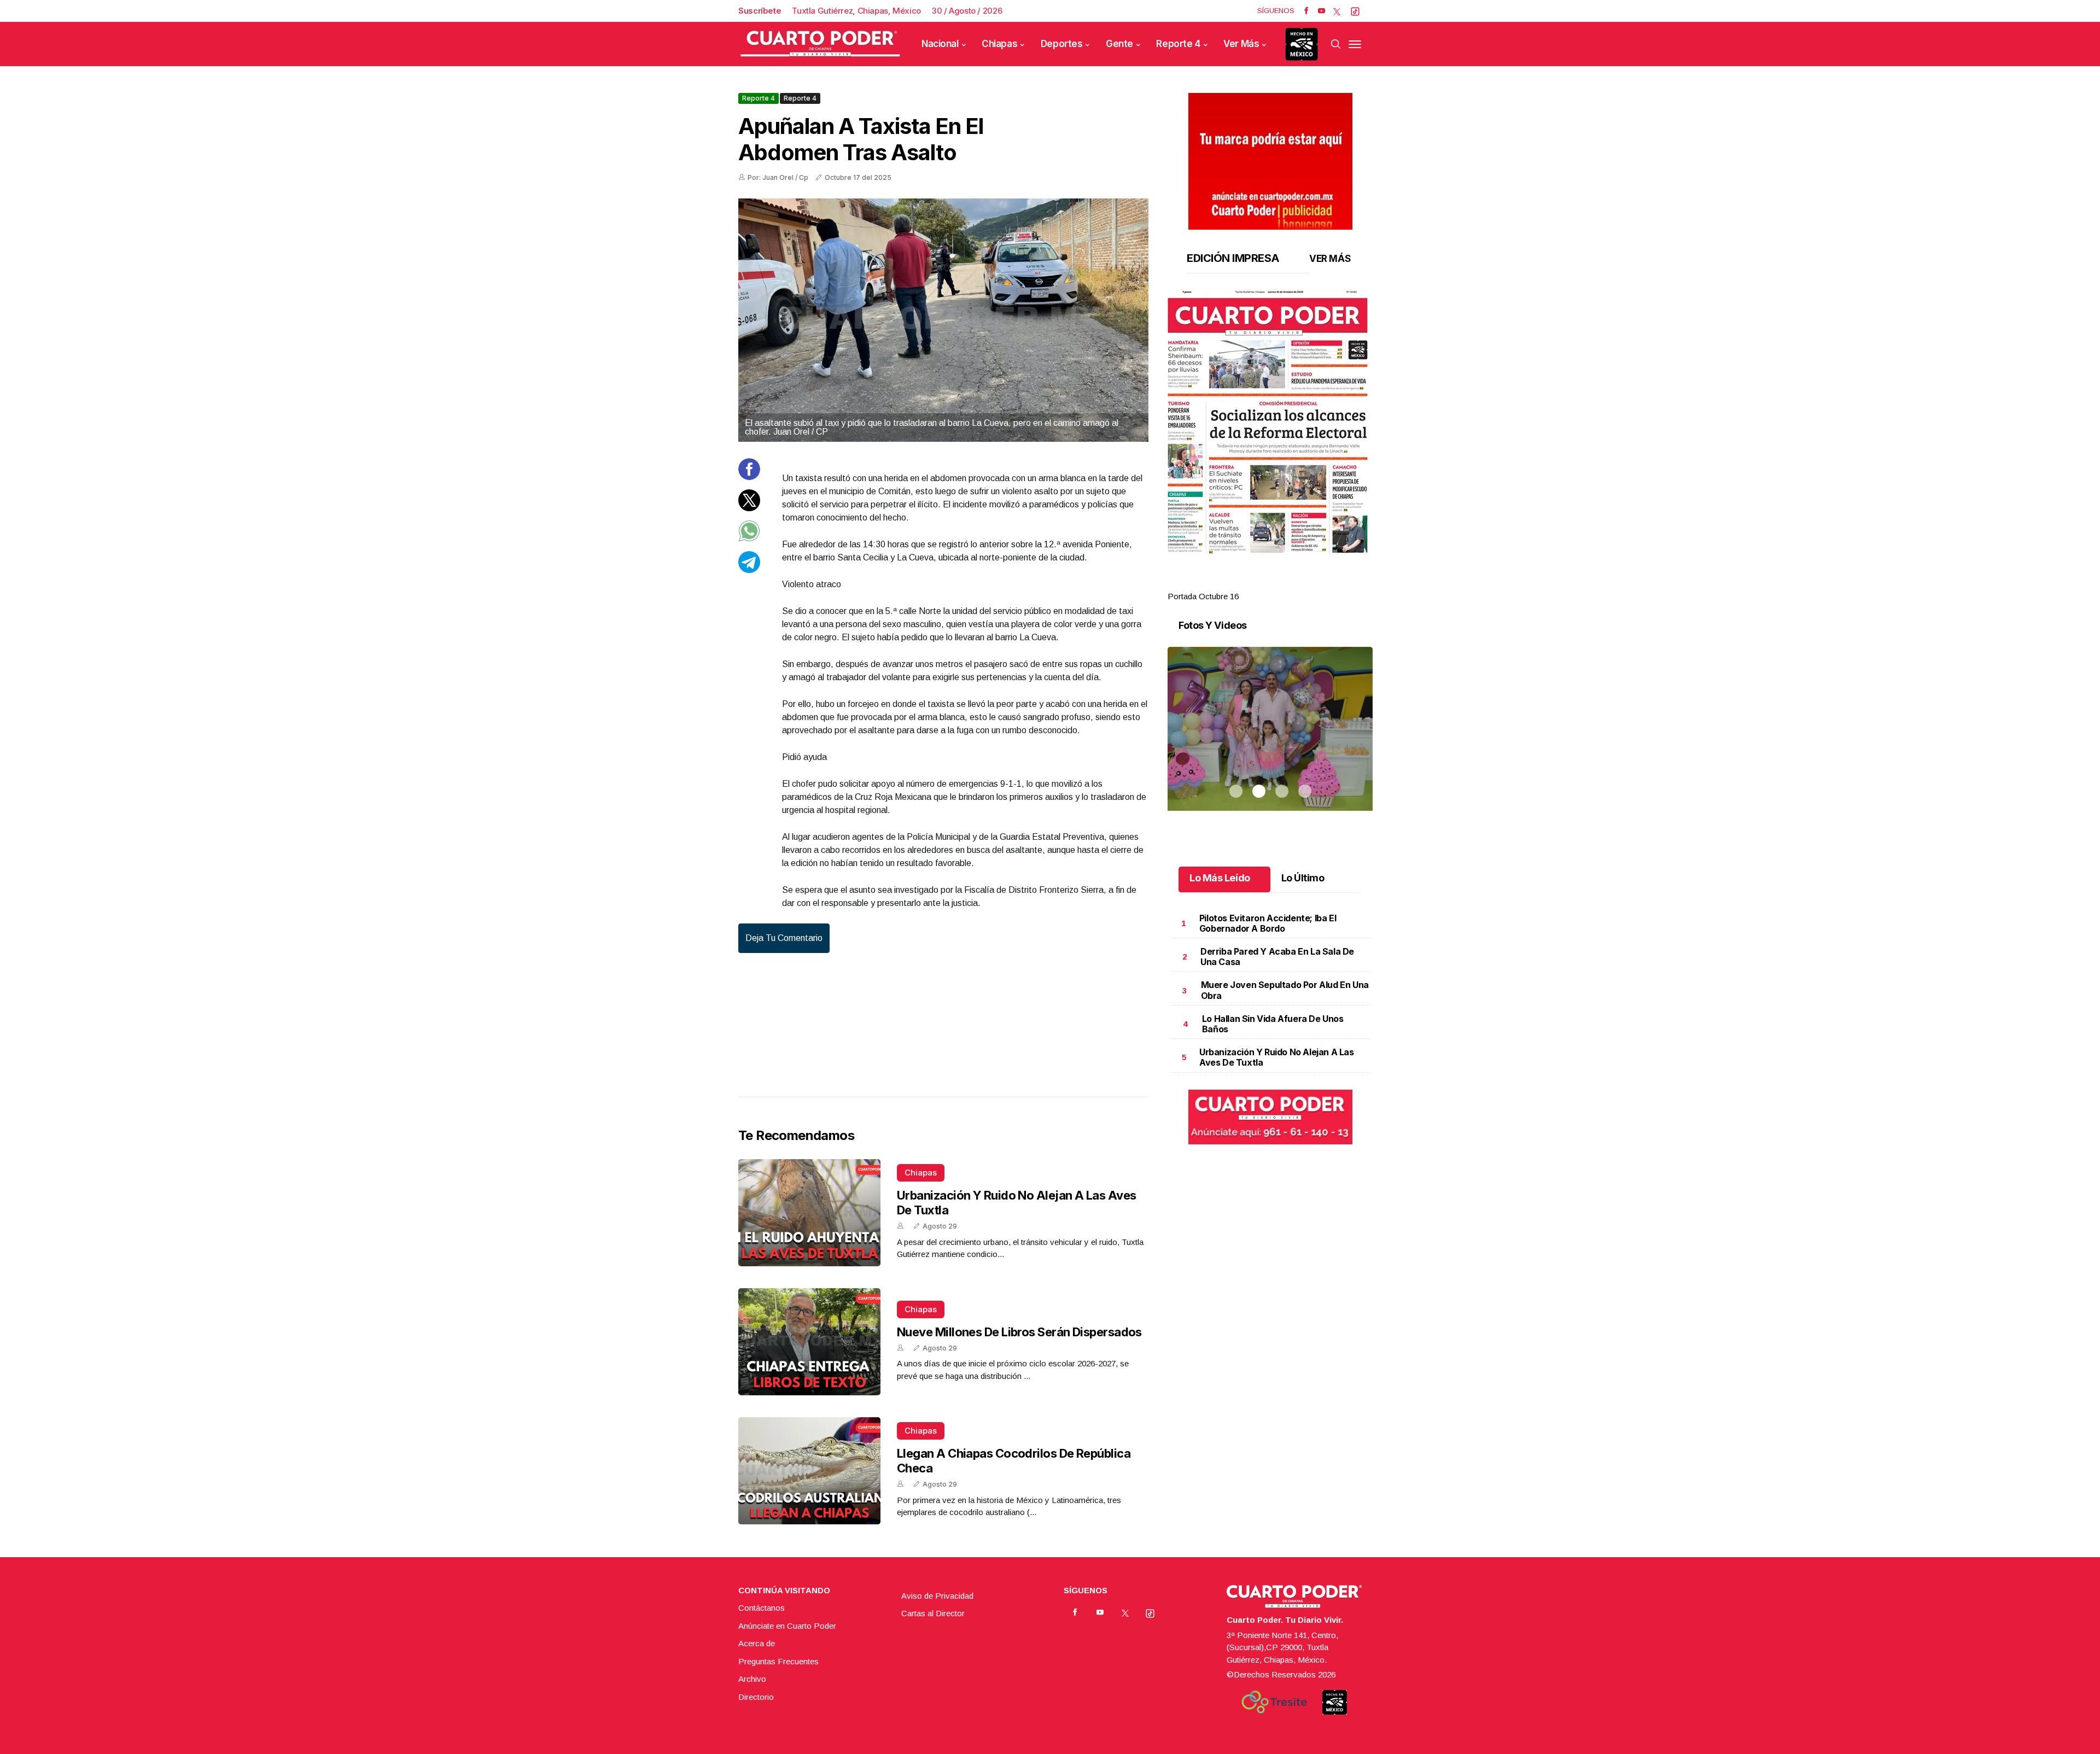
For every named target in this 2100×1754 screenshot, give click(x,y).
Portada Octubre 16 (1203, 596)
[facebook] (1306, 11)
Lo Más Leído (1220, 878)
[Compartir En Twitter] (749, 508)
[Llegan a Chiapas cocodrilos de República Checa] (809, 1471)
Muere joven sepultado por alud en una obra (1285, 990)
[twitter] (1337, 11)
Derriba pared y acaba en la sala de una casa (1277, 957)
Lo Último (1303, 878)
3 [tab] (1282, 583)
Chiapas (999, 44)
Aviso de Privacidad (937, 1596)
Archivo (752, 1679)
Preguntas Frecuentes (778, 1661)
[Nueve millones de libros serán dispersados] (809, 1342)
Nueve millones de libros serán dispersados (1019, 1332)
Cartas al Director (933, 1613)
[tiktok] (1355, 11)
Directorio (756, 1697)
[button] (1270, 422)
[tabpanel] (1270, 446)
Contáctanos (762, 1608)
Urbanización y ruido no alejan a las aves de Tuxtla (1277, 1057)
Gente (1119, 44)
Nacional (940, 44)
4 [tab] (1305, 583)
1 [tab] (1236, 583)
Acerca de (757, 1643)
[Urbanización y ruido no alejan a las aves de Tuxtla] (809, 1213)
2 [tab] (1259, 583)
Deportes (1062, 44)
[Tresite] (1274, 1702)
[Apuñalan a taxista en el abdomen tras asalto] (943, 320)
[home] (820, 44)
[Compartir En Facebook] (749, 477)
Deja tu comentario (784, 938)
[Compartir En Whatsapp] (749, 539)
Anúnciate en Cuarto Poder (787, 1626)
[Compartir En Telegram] (749, 569)
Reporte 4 (1178, 44)
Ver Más (1241, 44)
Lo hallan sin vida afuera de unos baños (1273, 1024)
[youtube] (1322, 11)
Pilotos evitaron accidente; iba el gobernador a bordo (1268, 923)
